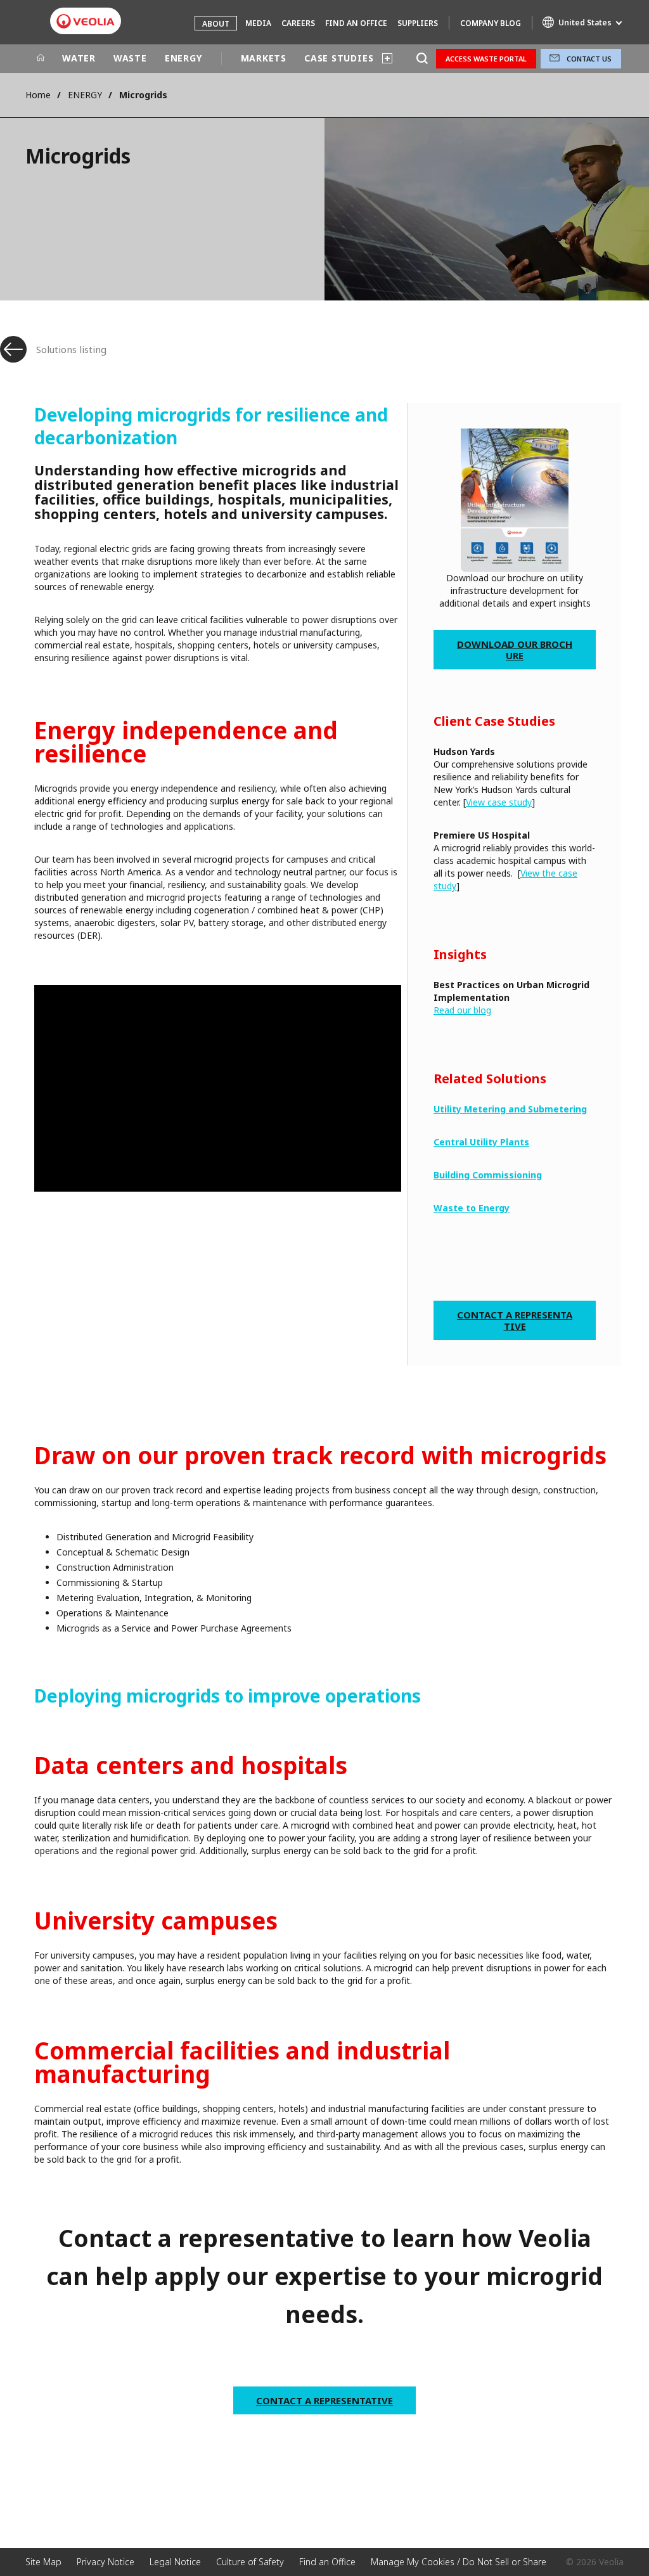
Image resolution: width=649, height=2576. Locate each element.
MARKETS (264, 58)
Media (258, 23)
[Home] (41, 58)
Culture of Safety (250, 2562)
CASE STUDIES (339, 58)
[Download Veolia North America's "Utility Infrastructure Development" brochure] (515, 500)
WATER (79, 58)
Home (38, 95)
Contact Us (589, 59)
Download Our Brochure (515, 650)
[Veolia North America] (86, 21)
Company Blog (491, 23)
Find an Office (356, 23)
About (216, 24)
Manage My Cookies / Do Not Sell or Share (459, 2562)
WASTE (130, 58)
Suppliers (418, 23)
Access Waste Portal (486, 59)
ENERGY (183, 58)
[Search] (422, 59)
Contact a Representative (515, 1320)
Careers (298, 23)
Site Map (43, 2562)
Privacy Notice (106, 2562)
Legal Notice (175, 2562)
